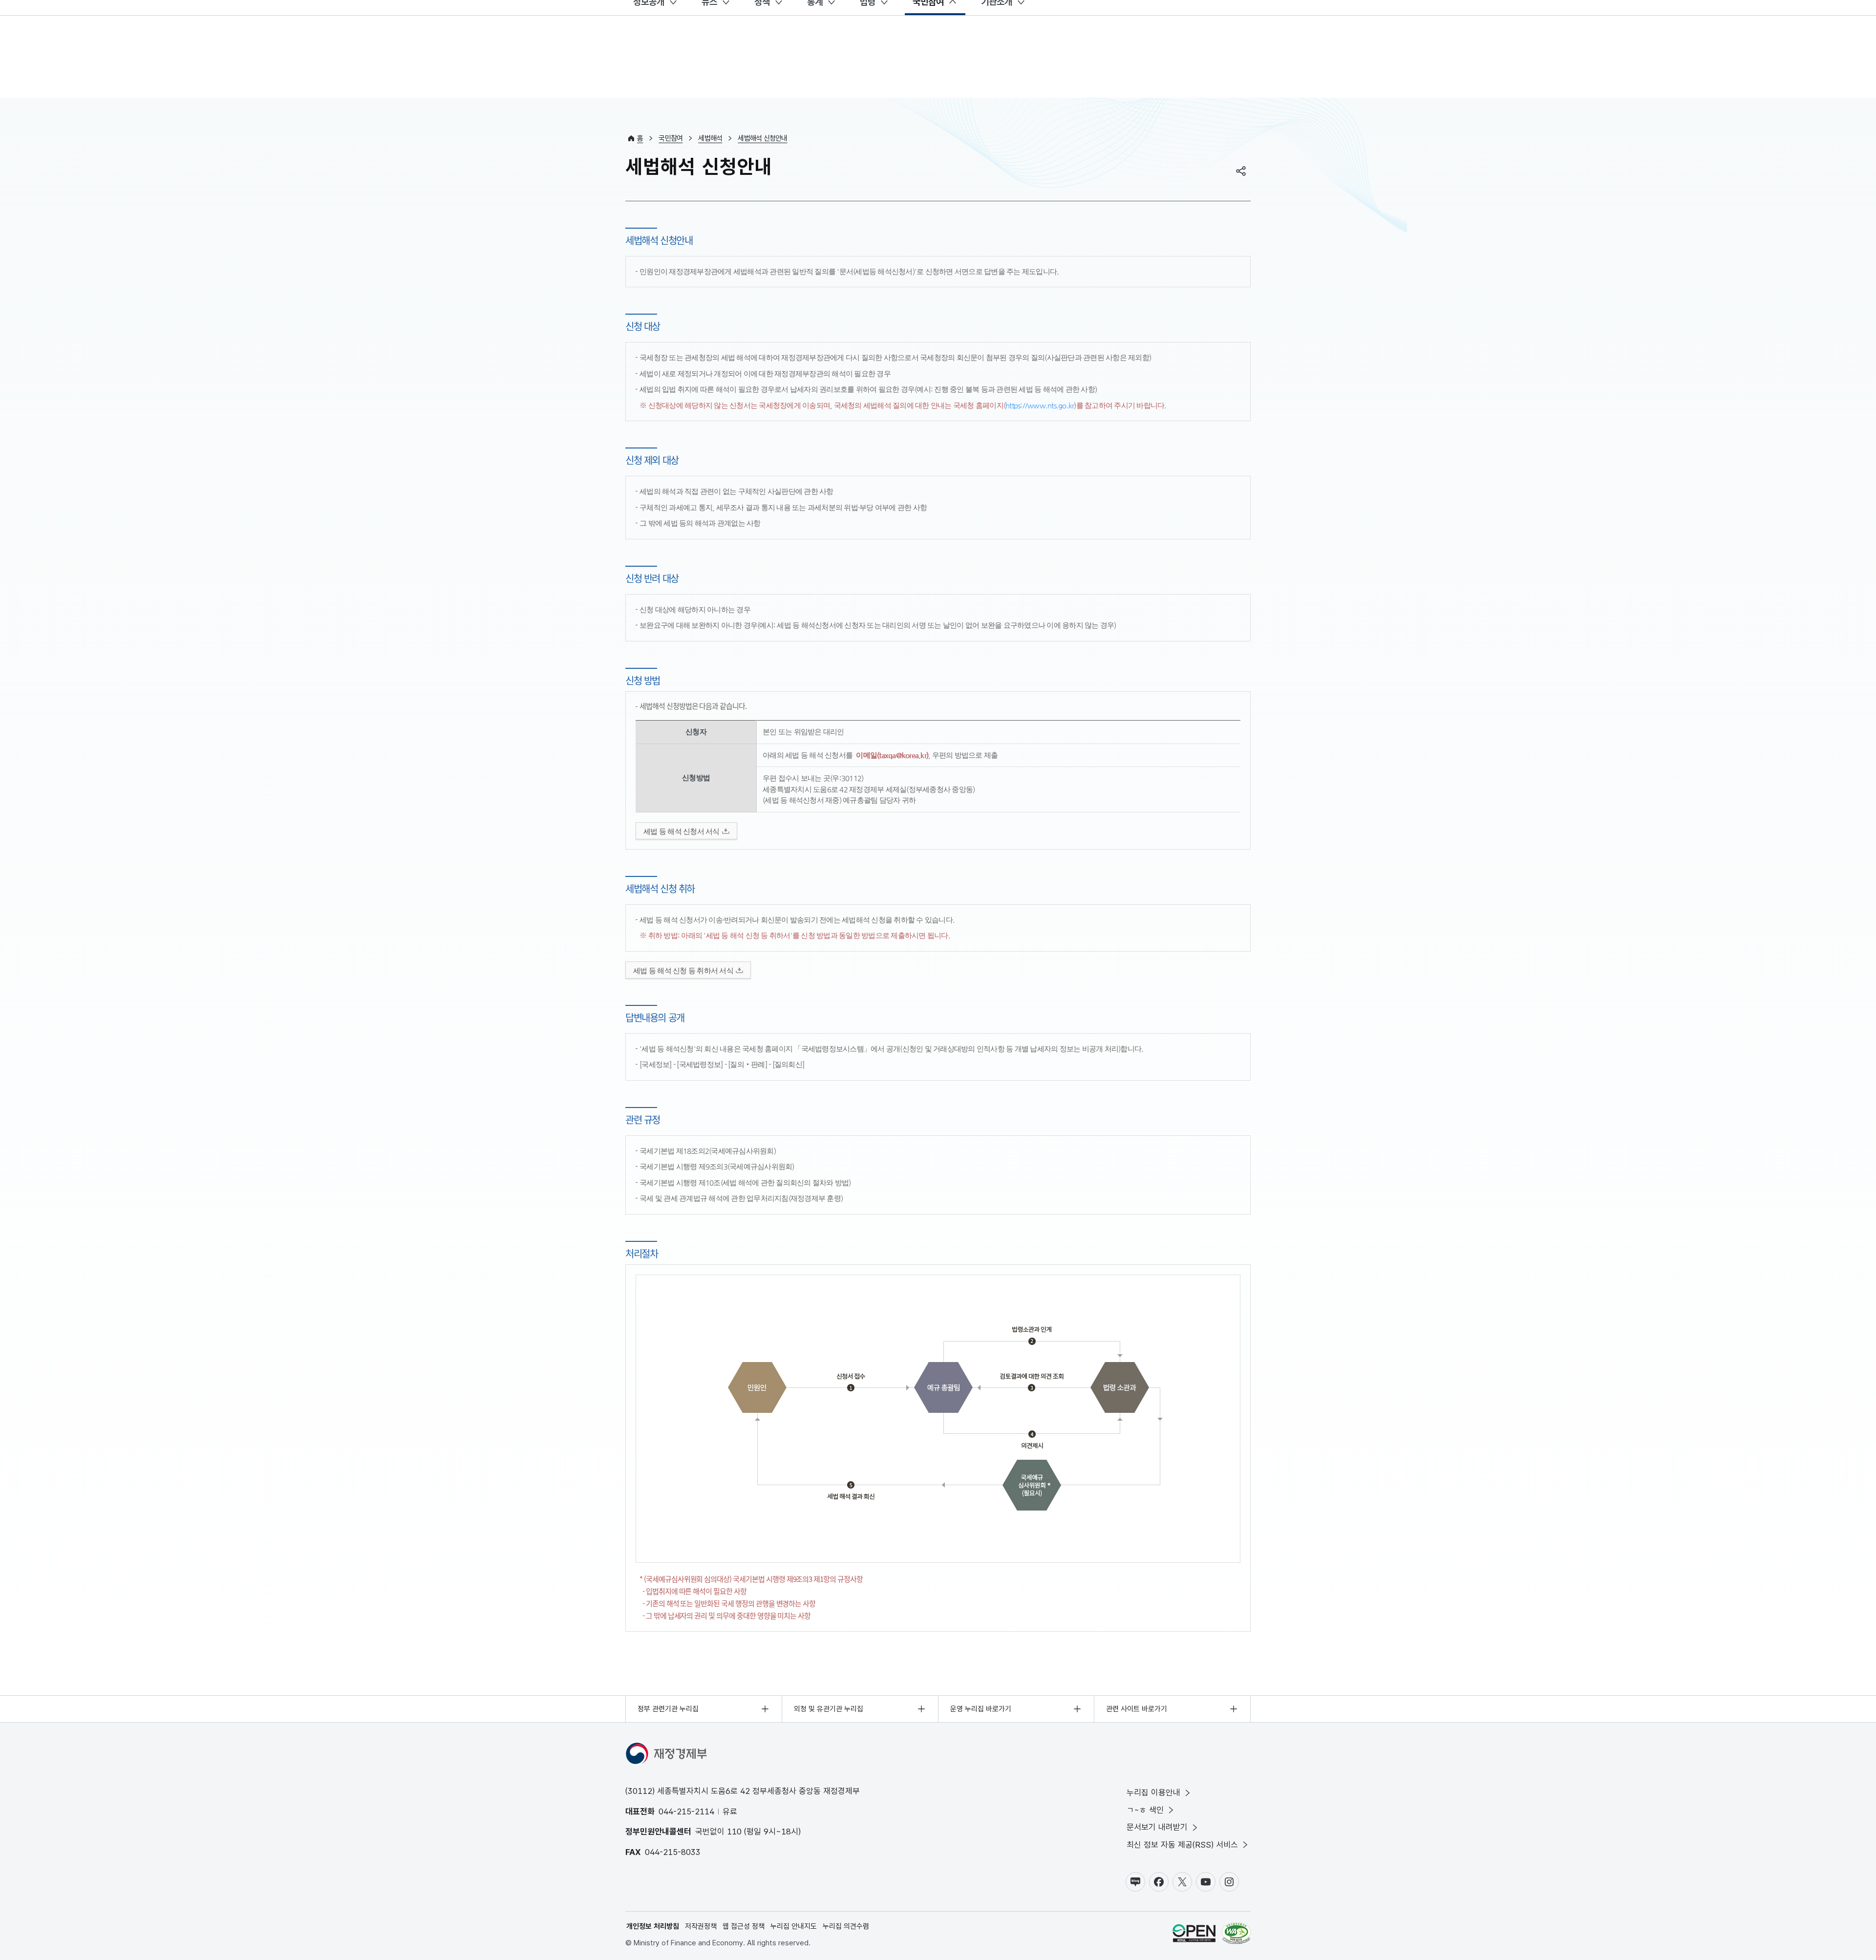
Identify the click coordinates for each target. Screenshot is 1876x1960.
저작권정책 (701, 1926)
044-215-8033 (673, 1852)
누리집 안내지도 (794, 1926)
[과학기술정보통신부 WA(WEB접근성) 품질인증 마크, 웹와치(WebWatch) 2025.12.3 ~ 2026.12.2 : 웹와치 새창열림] (1236, 1935)
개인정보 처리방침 (653, 1926)
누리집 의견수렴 (846, 1926)
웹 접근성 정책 (744, 1926)
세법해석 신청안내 (762, 138)
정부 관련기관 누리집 (668, 1709)
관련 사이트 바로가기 (1137, 1709)
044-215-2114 (686, 1811)
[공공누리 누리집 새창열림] (1194, 1935)
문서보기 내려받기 (1157, 1827)
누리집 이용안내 (1153, 1792)
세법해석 (710, 138)
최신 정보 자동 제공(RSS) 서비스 (1182, 1845)
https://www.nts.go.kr (1040, 405)
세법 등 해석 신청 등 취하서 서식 (683, 970)
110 (734, 1832)
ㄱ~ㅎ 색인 (1145, 1810)
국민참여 (671, 138)
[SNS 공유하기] (1241, 171)
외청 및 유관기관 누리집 (829, 1709)
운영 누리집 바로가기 (981, 1709)
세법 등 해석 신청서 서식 (682, 831)
